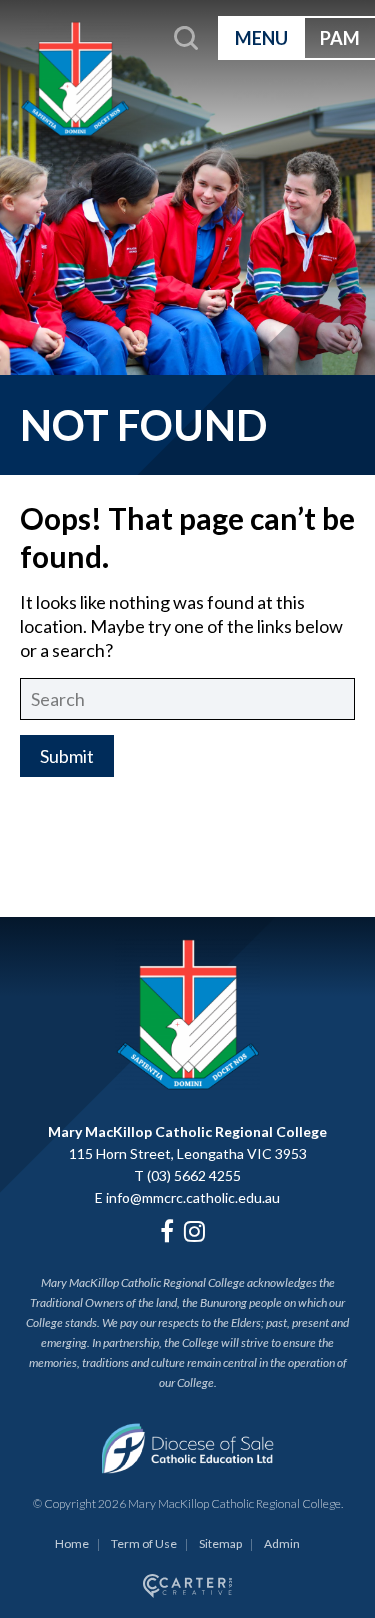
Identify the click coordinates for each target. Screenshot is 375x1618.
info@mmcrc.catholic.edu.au (193, 1197)
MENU (261, 38)
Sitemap (220, 1543)
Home (72, 1543)
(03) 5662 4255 (194, 1175)
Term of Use (144, 1543)
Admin (282, 1543)
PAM (340, 38)
